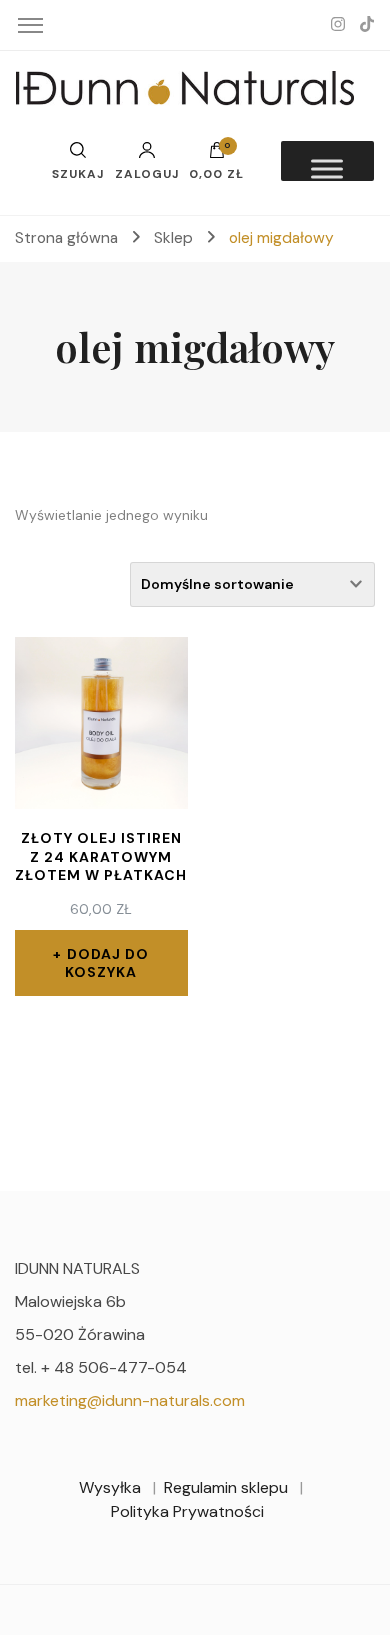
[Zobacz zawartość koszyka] (217, 155)
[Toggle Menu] (327, 168)
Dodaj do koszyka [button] (107, 963)
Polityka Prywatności (187, 1511)
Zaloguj (147, 173)
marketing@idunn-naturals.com (130, 1400)
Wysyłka (110, 1487)
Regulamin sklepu (226, 1487)
